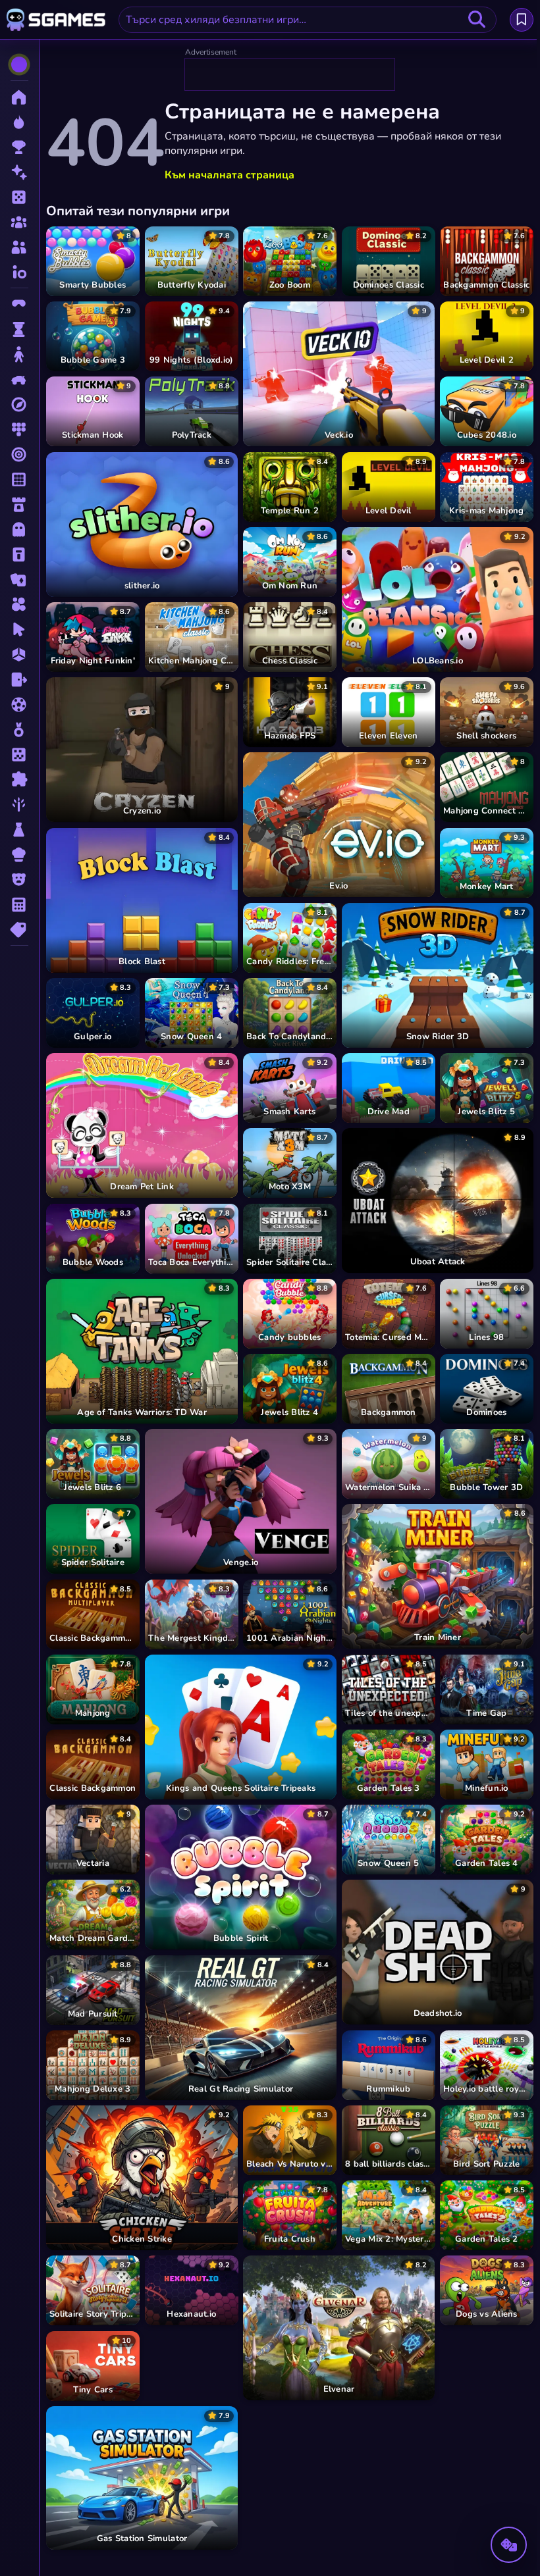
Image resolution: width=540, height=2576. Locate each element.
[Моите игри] (522, 20)
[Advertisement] (290, 75)
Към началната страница (229, 175)
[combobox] (308, 20)
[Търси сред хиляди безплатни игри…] (477, 20)
